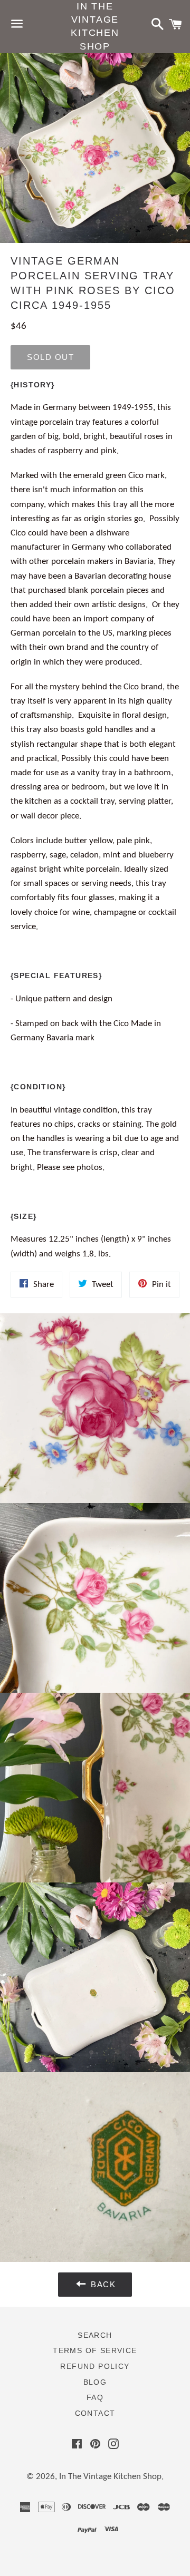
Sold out (50, 357)
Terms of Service (95, 2350)
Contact (95, 2413)
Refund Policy (95, 2366)
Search (95, 2335)
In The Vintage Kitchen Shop (95, 26)
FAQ (95, 2397)
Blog (95, 2382)
